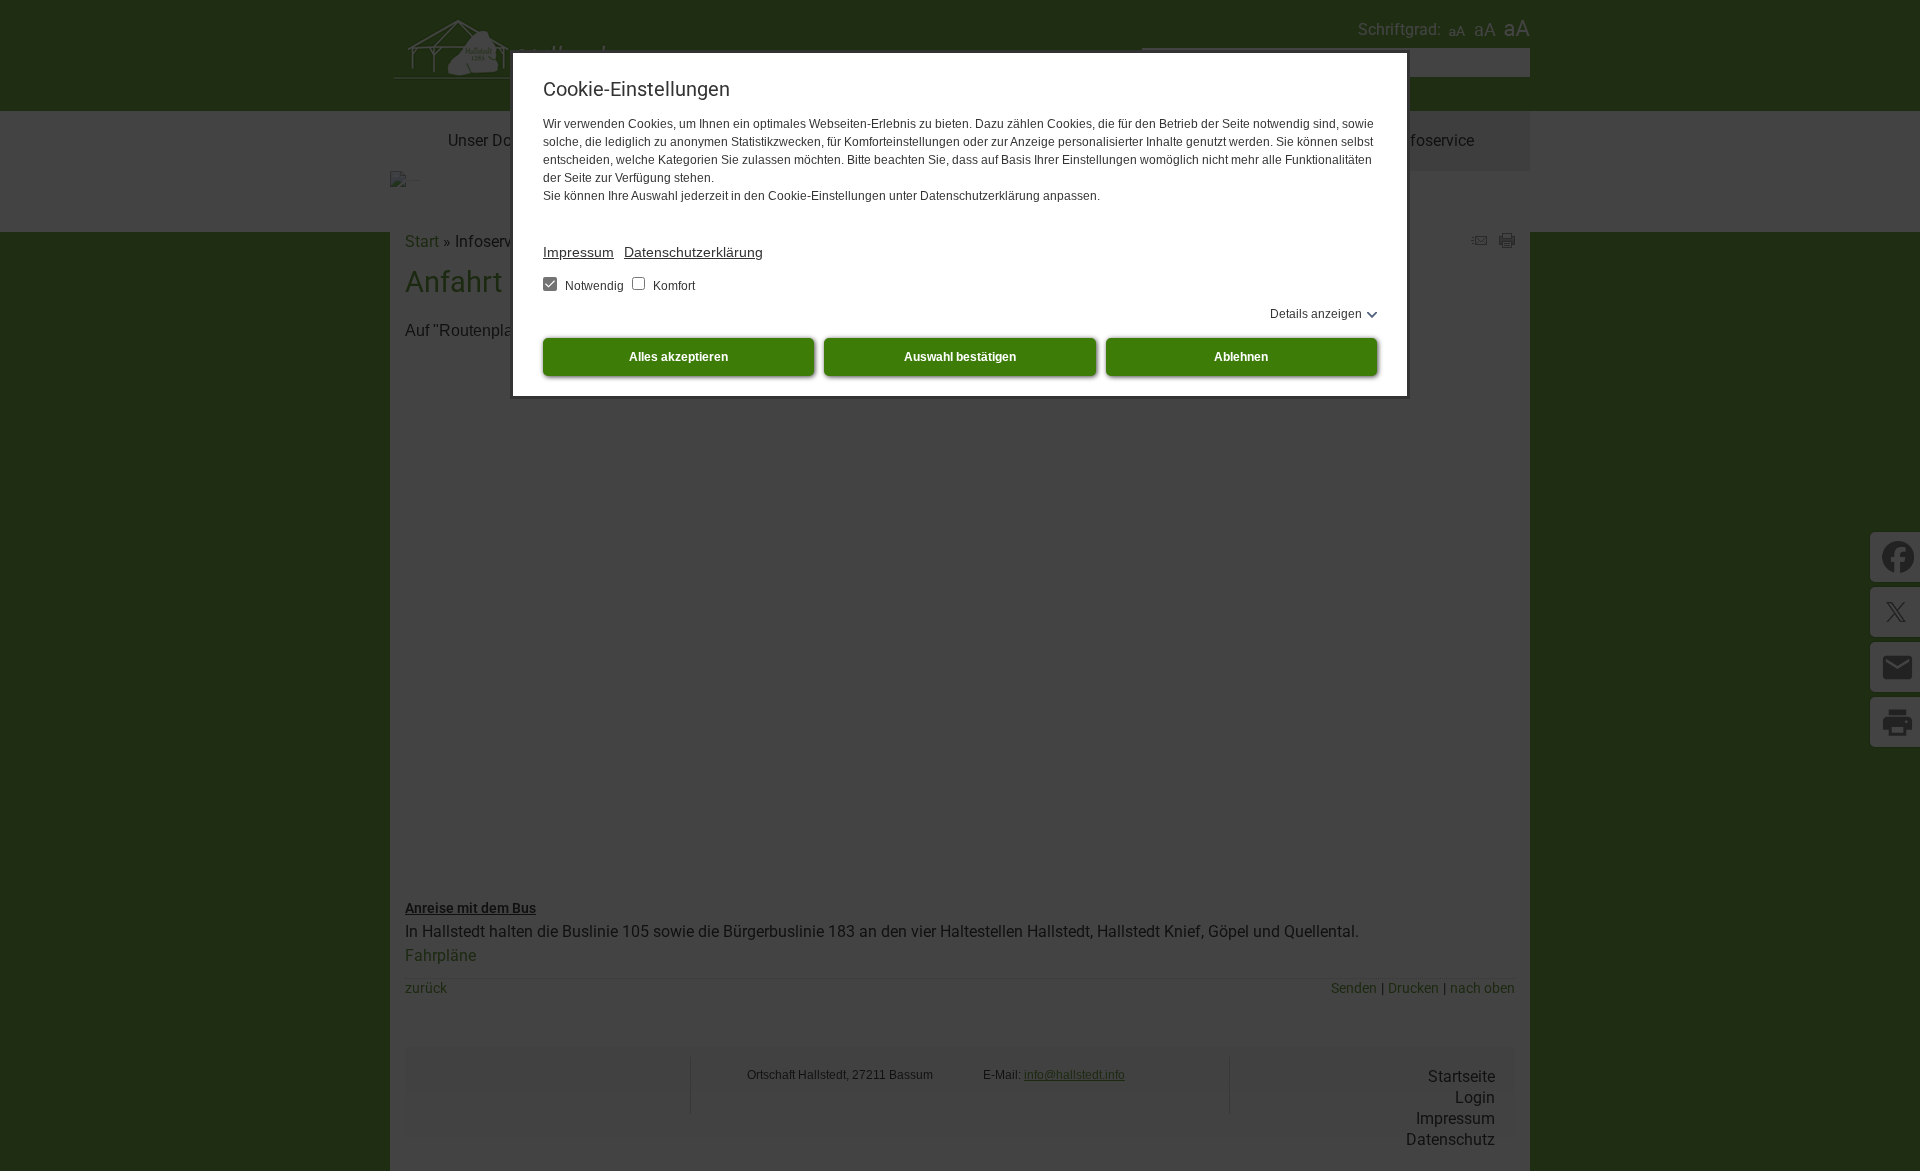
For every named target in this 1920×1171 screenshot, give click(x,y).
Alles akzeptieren (678, 357)
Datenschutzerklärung (693, 252)
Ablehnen (1241, 357)
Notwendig (594, 286)
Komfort (672, 286)
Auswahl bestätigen (960, 357)
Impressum (578, 252)
